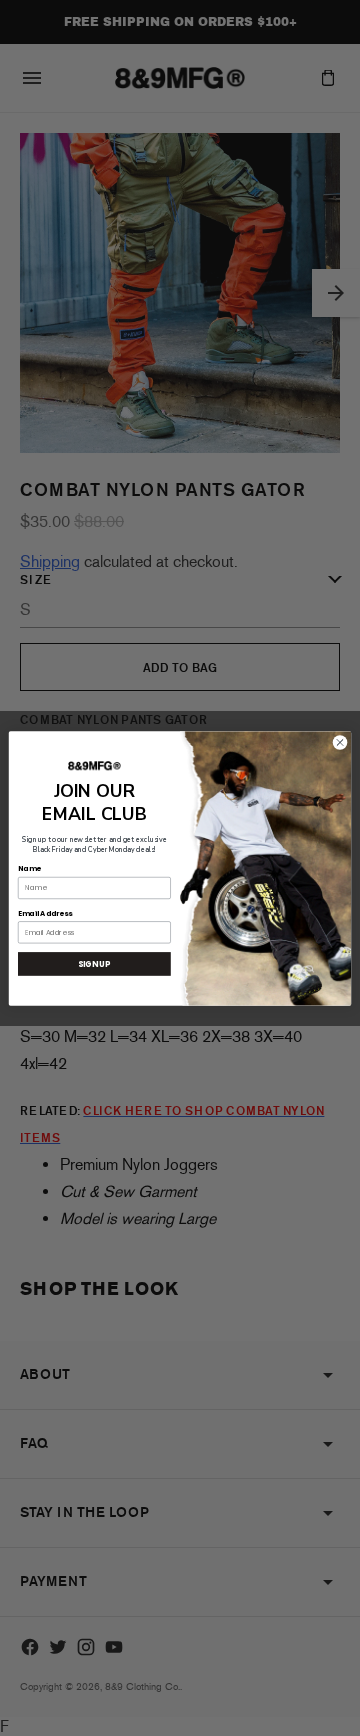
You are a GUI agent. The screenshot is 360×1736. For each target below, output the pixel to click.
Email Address (45, 913)
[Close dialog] (339, 741)
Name (29, 868)
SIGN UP (94, 963)
